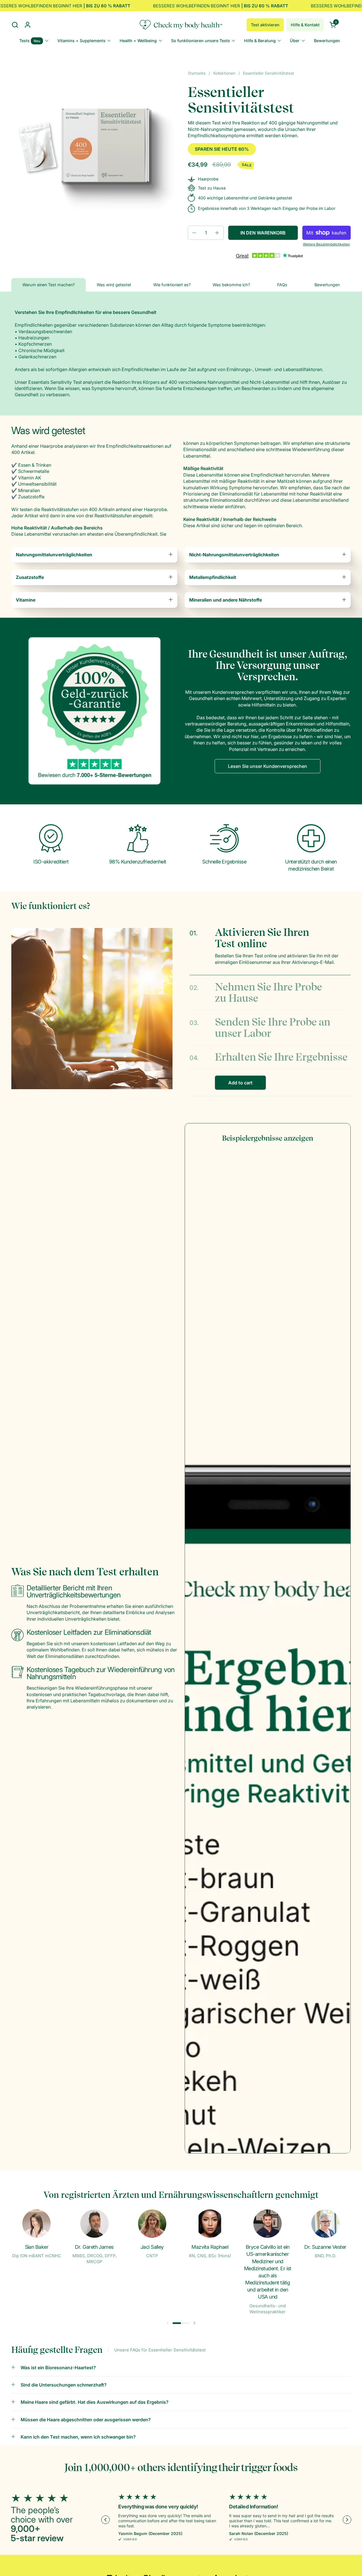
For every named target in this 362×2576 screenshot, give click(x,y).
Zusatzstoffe (30, 577)
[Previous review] (105, 2520)
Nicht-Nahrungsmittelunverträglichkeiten (234, 555)
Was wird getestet (114, 285)
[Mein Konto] (28, 25)
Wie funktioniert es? (172, 285)
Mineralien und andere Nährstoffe (226, 600)
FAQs (282, 285)
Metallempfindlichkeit (213, 577)
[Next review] (347, 2520)
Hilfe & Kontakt (305, 25)
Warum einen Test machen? (49, 285)
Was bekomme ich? (231, 285)
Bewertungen (327, 285)
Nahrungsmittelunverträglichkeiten (54, 555)
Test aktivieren (265, 25)
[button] (15, 25)
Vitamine (26, 600)
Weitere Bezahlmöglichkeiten (326, 244)
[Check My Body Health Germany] (181, 25)
